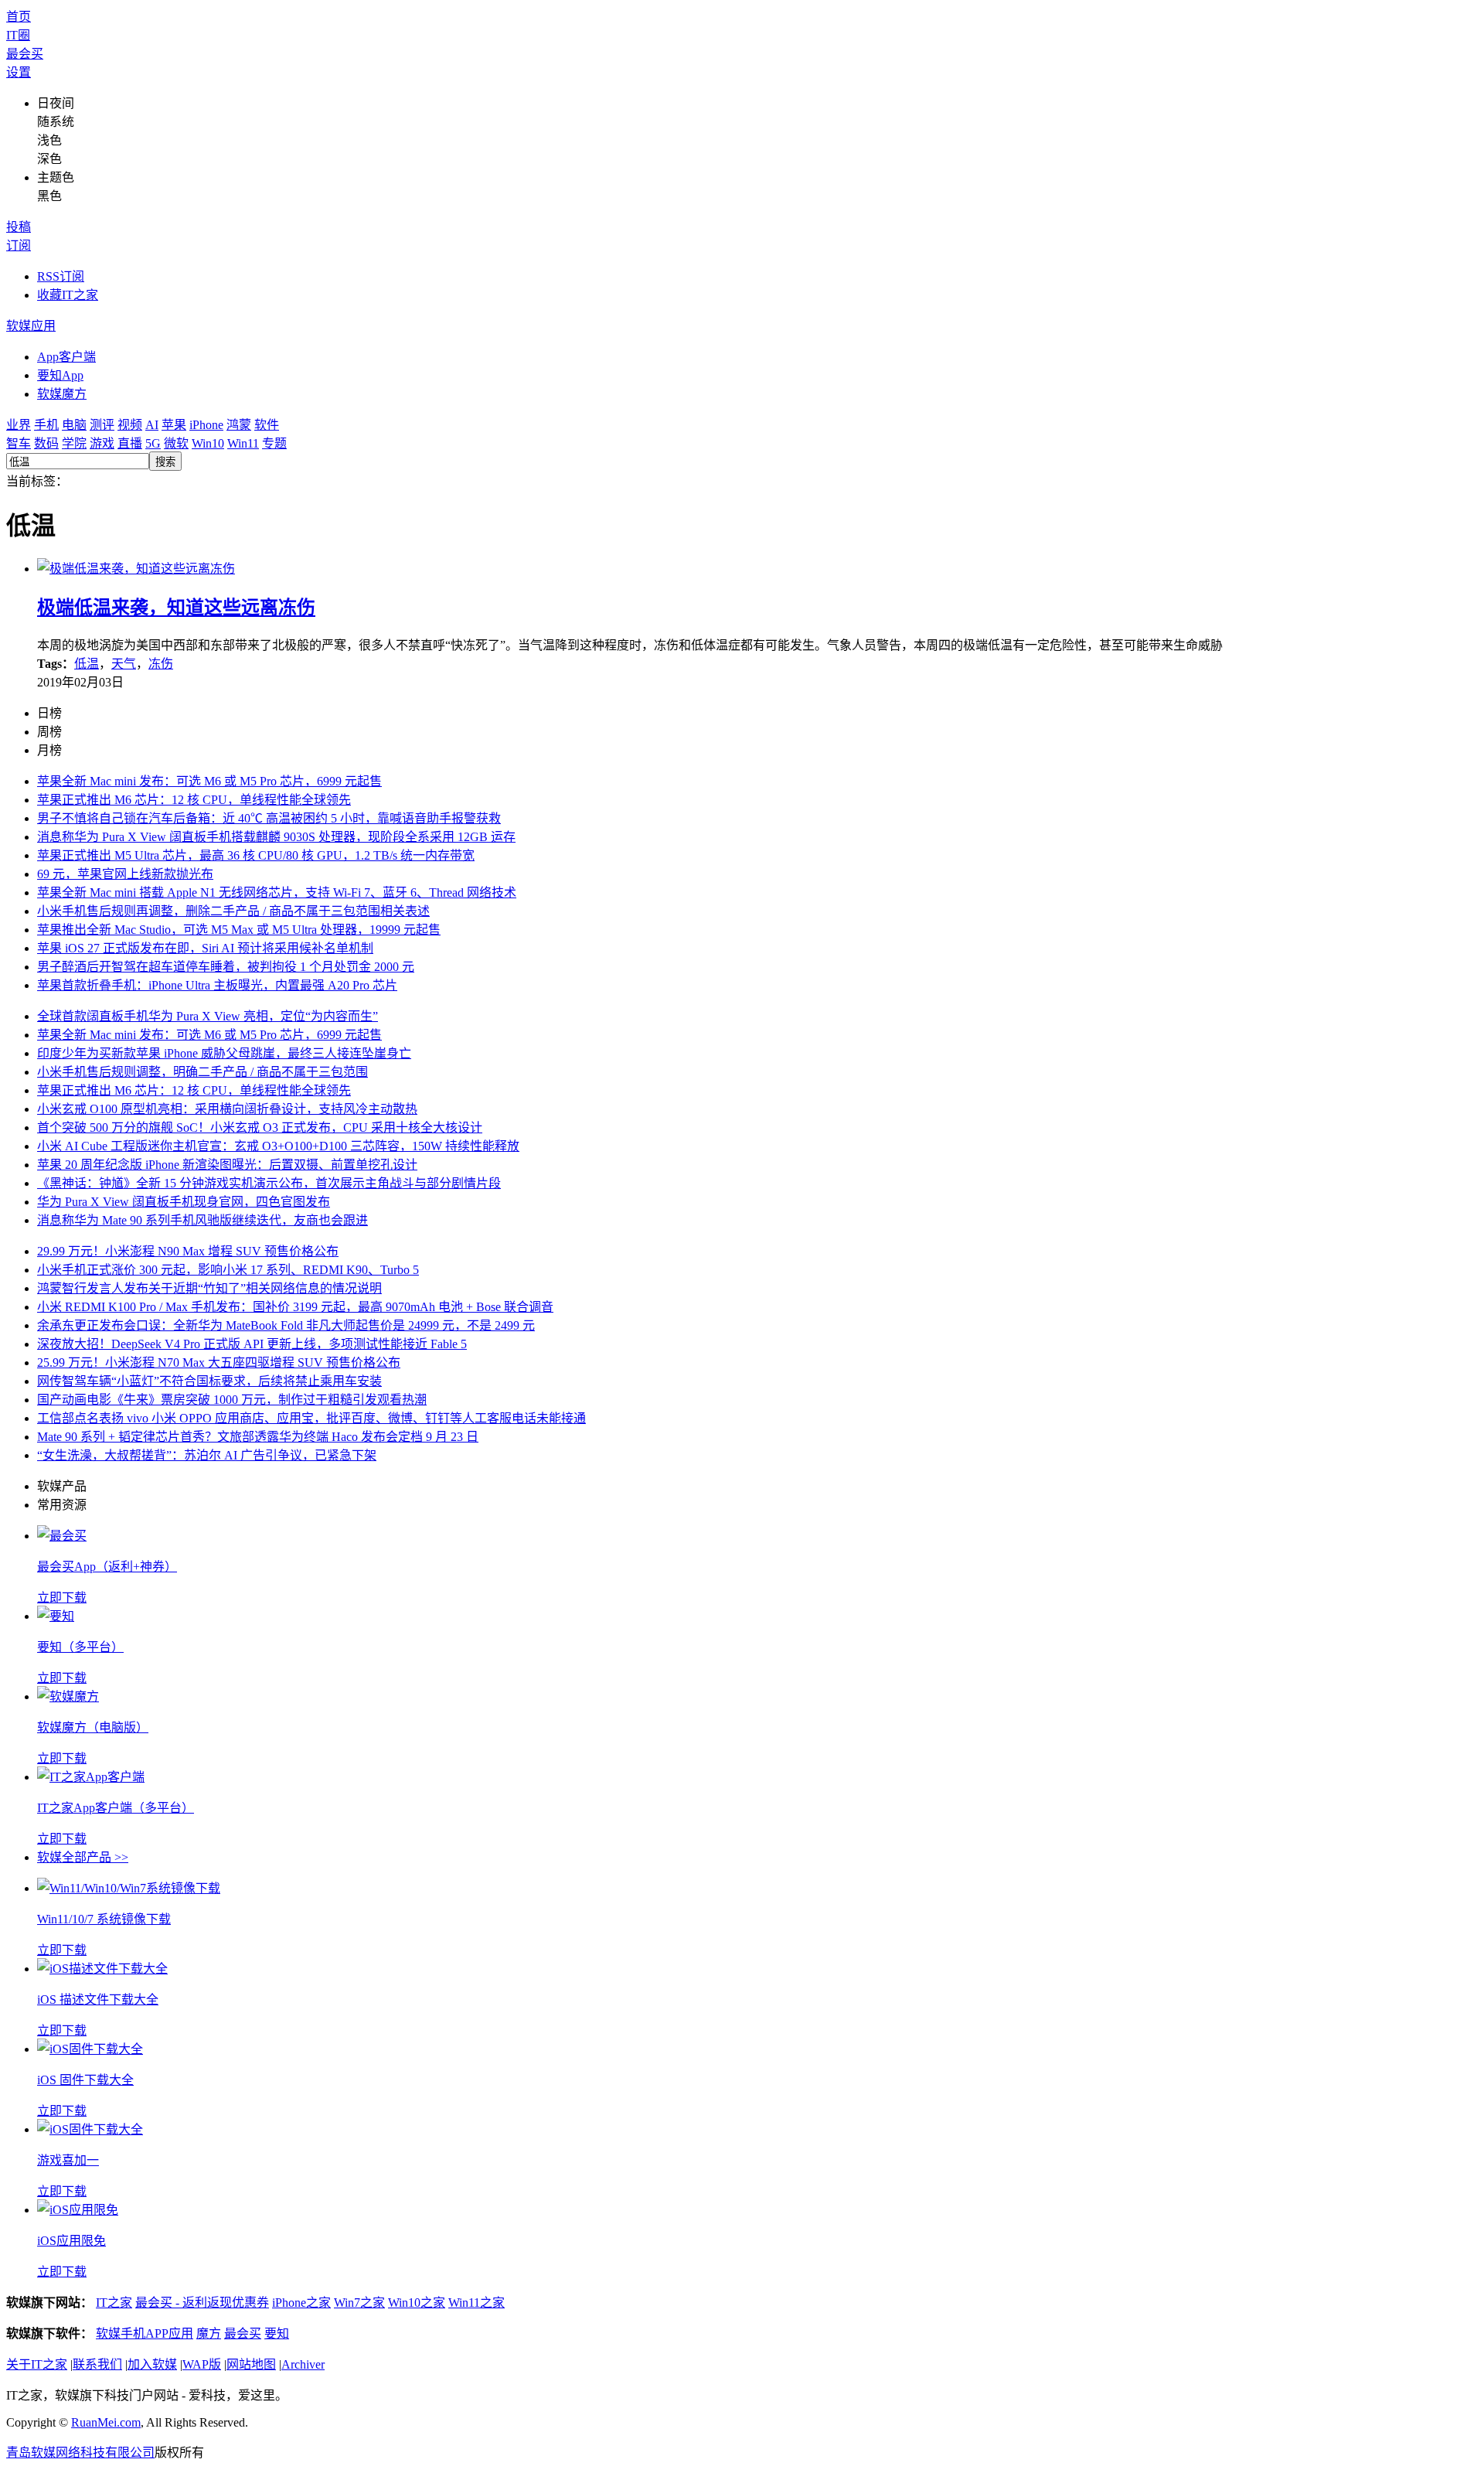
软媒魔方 (62, 394)
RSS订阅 (61, 276)
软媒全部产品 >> (83, 1857)
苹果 (174, 425)
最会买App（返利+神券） (107, 1567)
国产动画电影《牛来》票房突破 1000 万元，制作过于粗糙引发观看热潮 (232, 1400)
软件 (267, 425)
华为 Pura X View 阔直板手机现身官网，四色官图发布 (184, 1202)
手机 (46, 425)
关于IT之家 (37, 2364)
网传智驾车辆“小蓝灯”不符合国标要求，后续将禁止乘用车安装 (209, 1381)
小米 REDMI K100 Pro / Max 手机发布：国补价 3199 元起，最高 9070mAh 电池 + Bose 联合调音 (295, 1307)
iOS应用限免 (71, 2241)
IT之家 (114, 2303)
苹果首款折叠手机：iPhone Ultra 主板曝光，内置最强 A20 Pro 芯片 (217, 985)
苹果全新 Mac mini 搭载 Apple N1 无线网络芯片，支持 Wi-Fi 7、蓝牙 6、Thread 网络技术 (277, 892)
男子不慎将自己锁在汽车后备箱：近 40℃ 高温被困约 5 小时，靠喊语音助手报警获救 (269, 818)
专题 (274, 443)
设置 (19, 72)
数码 (46, 443)
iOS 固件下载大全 (85, 2080)
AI (152, 425)
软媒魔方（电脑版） (93, 1727)
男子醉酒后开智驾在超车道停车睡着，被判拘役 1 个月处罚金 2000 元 (226, 967)
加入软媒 (152, 2364)
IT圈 (18, 35)
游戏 (102, 443)
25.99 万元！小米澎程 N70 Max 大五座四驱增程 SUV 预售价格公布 (219, 1363)
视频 (130, 425)
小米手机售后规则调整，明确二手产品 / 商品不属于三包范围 (203, 1072)
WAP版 (202, 2364)
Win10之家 (417, 2303)
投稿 (19, 227)
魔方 (209, 2333)
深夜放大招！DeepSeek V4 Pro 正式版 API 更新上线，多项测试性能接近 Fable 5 (252, 1344)
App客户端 (66, 357)
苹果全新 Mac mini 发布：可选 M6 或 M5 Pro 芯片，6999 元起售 (209, 781)
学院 (74, 443)
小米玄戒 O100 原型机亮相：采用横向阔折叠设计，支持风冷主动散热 (227, 1109)
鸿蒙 (239, 425)
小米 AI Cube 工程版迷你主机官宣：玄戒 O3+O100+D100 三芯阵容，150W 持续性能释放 (278, 1146)
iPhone (206, 425)
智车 (19, 443)
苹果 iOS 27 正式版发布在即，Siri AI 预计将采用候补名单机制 (205, 948)
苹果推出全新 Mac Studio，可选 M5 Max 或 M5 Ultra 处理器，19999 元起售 (239, 930)
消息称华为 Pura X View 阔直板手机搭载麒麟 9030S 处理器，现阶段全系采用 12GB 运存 (276, 837)
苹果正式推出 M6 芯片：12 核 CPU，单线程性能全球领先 (194, 800)
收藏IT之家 (68, 295)
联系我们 (97, 2364)
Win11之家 (477, 2303)
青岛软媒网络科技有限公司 (80, 2453)
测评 (102, 425)
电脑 (74, 425)
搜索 (165, 462)
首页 (19, 17)
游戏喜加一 (68, 2160)
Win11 (243, 443)
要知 (277, 2333)
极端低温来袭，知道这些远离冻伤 (176, 608)
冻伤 (161, 664)
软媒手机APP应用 (145, 2333)
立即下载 (62, 1598)
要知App (60, 375)
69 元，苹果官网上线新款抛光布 (125, 874)
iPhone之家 (301, 2303)
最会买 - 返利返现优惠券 (202, 2303)
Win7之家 (359, 2303)
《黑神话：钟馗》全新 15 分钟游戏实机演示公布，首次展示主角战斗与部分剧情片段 (269, 1183)
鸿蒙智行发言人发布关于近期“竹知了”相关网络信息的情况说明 (209, 1288)
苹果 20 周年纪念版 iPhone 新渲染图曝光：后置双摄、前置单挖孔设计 (227, 1165)
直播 (130, 443)
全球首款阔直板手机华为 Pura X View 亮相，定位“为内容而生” (208, 1016)
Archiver (303, 2364)
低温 (87, 664)
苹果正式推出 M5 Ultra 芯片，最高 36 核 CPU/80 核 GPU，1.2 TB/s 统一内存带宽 (256, 855)
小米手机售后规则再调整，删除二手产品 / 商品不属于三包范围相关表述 (233, 911)
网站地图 (251, 2364)
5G (153, 443)
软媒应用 (31, 326)
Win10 (208, 443)
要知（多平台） (80, 1647)
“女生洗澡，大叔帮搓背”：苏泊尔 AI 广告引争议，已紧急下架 (207, 1455)
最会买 (25, 54)
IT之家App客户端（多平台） (116, 1808)
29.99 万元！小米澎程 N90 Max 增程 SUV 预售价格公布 (188, 1251)
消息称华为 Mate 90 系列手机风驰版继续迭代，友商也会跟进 (203, 1220)
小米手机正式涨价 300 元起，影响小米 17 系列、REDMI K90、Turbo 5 (228, 1270)
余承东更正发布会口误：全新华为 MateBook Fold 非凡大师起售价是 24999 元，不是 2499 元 (286, 1325)
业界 (19, 425)
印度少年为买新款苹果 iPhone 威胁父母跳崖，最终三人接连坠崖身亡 (224, 1053)
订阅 (19, 245)
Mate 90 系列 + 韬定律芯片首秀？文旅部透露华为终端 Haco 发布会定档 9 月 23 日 (258, 1437)
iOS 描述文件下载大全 (98, 2000)
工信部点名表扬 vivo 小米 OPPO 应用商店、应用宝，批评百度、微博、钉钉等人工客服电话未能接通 (311, 1418)
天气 (124, 664)
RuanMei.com (106, 2422)
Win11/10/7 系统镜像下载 (104, 1919)
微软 (176, 443)
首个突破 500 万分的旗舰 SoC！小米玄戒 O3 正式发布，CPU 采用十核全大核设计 (260, 1127)
